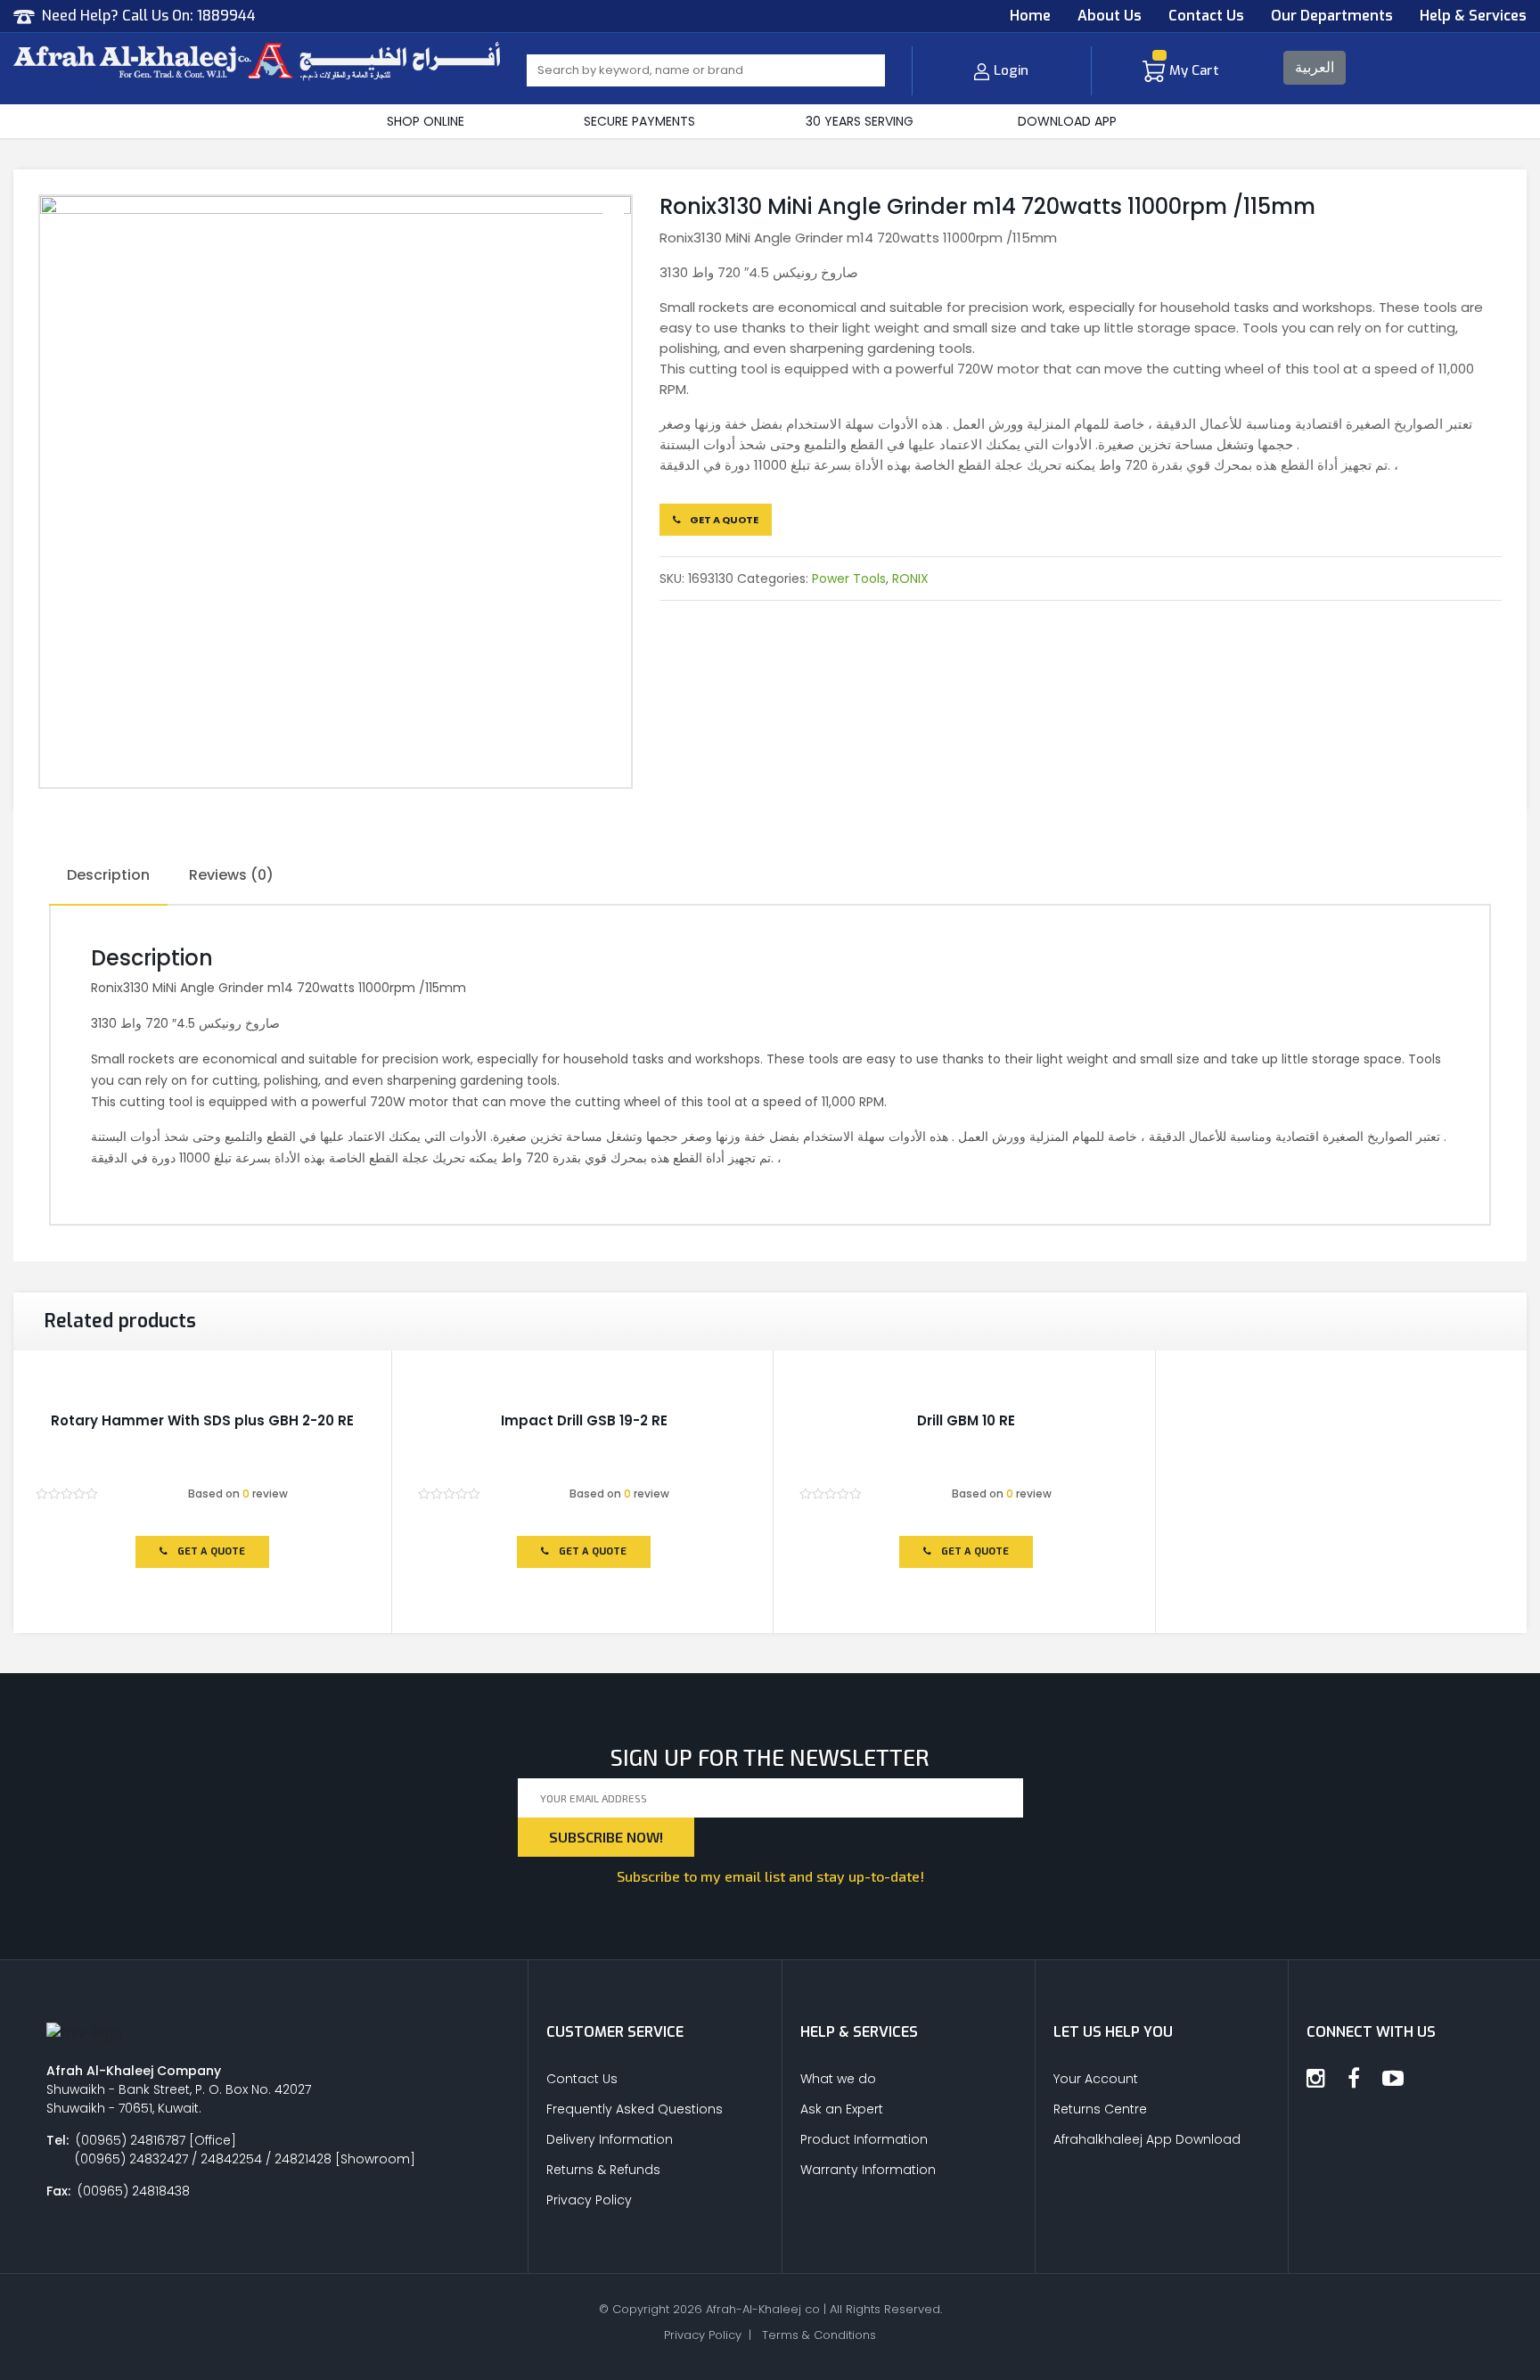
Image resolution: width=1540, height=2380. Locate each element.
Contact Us (1206, 16)
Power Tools (849, 579)
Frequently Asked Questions (635, 2109)
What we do (838, 2079)
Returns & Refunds (603, 2170)
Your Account (1096, 2079)
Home (1030, 16)
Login (1011, 70)
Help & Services (1473, 16)
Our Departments (1332, 16)
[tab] (108, 876)
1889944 (226, 16)
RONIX (910, 579)
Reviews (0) (231, 875)
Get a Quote (723, 520)
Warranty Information (868, 2170)
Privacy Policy (589, 2200)
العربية (1315, 67)
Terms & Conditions (819, 2335)
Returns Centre (1100, 2109)
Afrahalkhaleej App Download (1147, 2139)
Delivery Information (610, 2139)
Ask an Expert (842, 2109)
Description (108, 875)
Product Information (864, 2139)
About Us (1110, 16)
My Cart (1194, 70)
